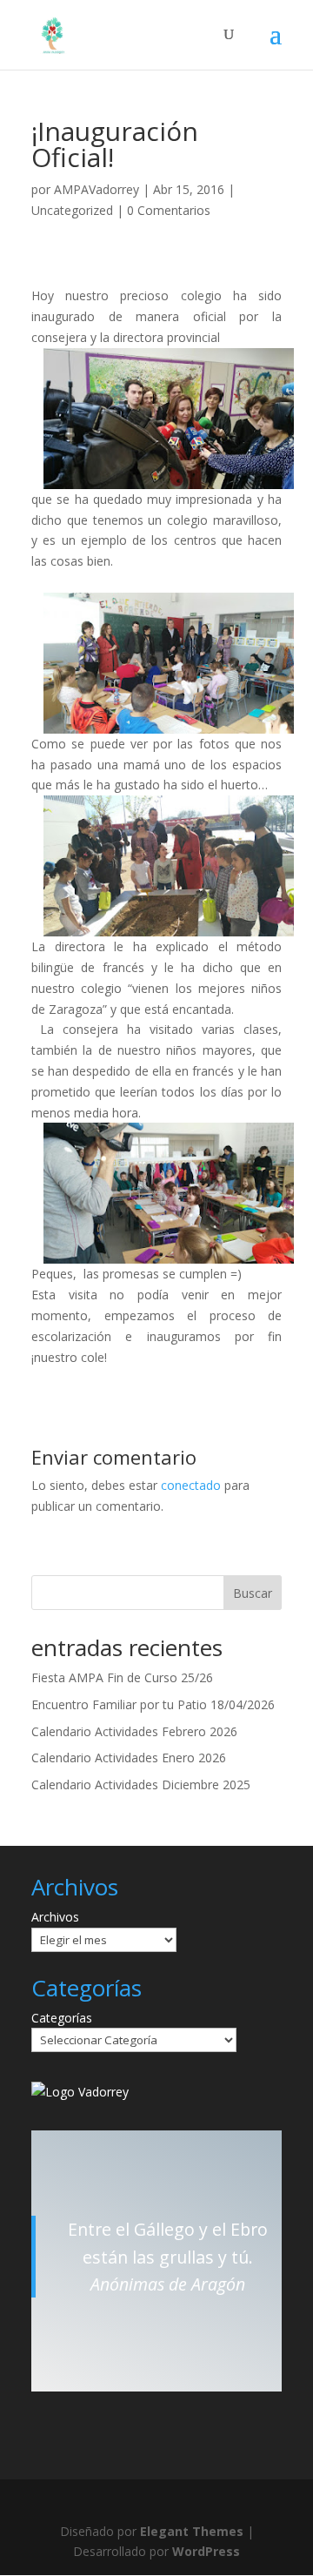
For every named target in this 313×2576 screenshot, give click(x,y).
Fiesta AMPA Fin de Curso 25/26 (122, 1677)
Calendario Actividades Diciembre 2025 (141, 1784)
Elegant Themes (192, 2531)
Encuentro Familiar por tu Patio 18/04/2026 (153, 1704)
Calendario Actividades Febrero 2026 (134, 1731)
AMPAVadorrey (97, 189)
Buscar (253, 1593)
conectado (191, 1485)
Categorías (62, 2018)
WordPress (206, 2551)
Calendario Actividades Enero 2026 (129, 1758)
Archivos (55, 1917)
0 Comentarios (169, 210)
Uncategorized (72, 210)
